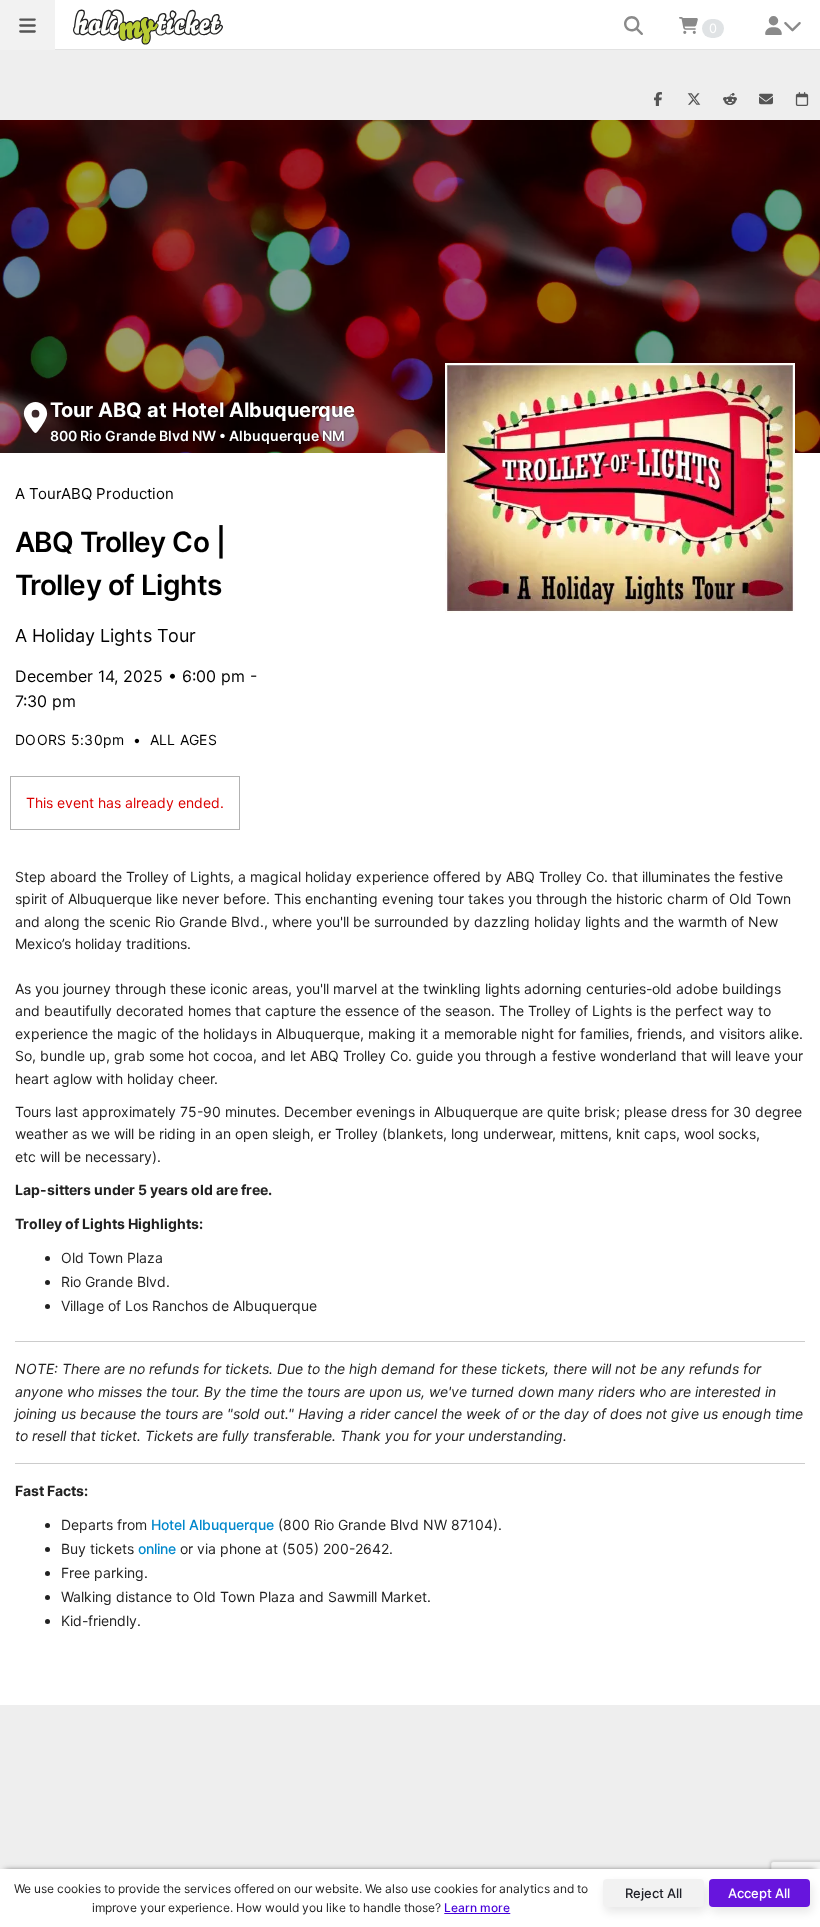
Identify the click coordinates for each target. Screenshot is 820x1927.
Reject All (653, 1893)
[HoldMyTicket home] (152, 26)
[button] (27, 25)
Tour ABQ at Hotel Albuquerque (202, 410)
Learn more (477, 1907)
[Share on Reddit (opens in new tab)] (730, 100)
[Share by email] (766, 100)
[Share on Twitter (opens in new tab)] (694, 100)
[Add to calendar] (802, 100)
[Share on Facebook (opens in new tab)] (658, 100)
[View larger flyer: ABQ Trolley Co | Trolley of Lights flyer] (620, 488)
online (157, 1548)
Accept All (759, 1893)
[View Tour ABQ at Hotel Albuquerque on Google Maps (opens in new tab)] (35, 417)
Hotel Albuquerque (212, 1524)
